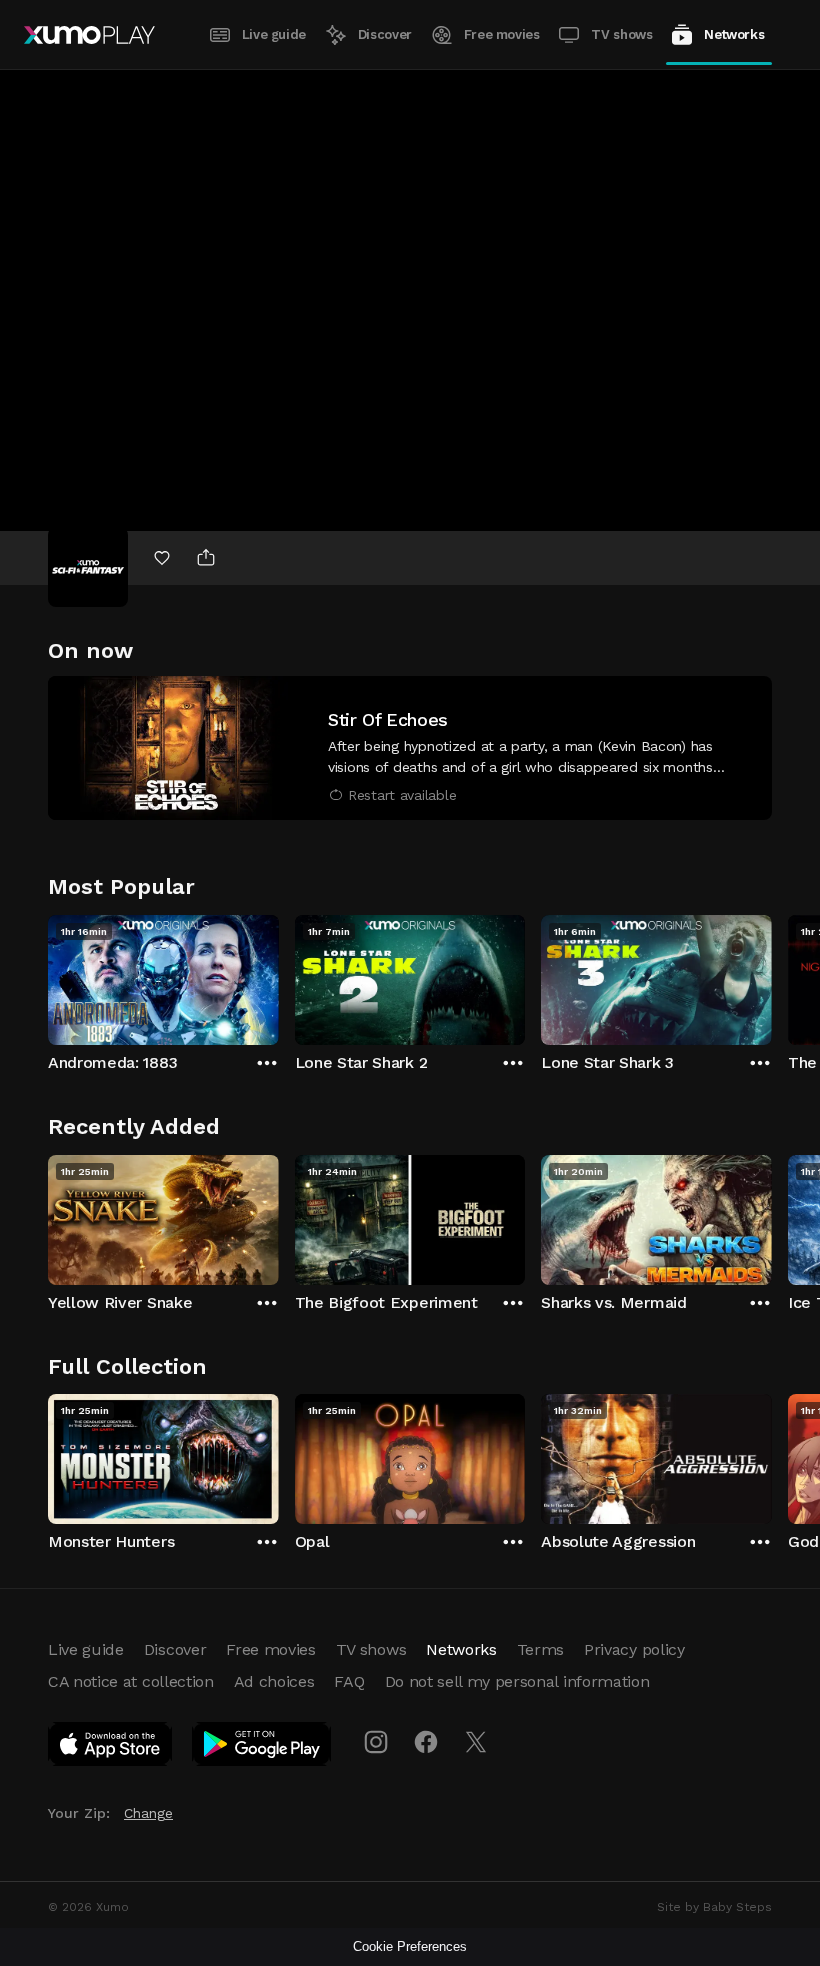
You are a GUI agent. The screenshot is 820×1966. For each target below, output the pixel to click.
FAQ (349, 1681)
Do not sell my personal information (517, 1681)
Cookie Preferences (410, 1946)
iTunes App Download (111, 1748)
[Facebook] (426, 1742)
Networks (734, 34)
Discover (385, 34)
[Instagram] (376, 1742)
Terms (540, 1649)
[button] (410, 748)
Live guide (274, 34)
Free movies (502, 34)
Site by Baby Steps (714, 1907)
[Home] (89, 35)
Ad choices (274, 1681)
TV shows (621, 34)
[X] (476, 1742)
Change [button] (148, 1813)
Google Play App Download (262, 1748)
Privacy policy (634, 1649)
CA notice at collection (131, 1681)
